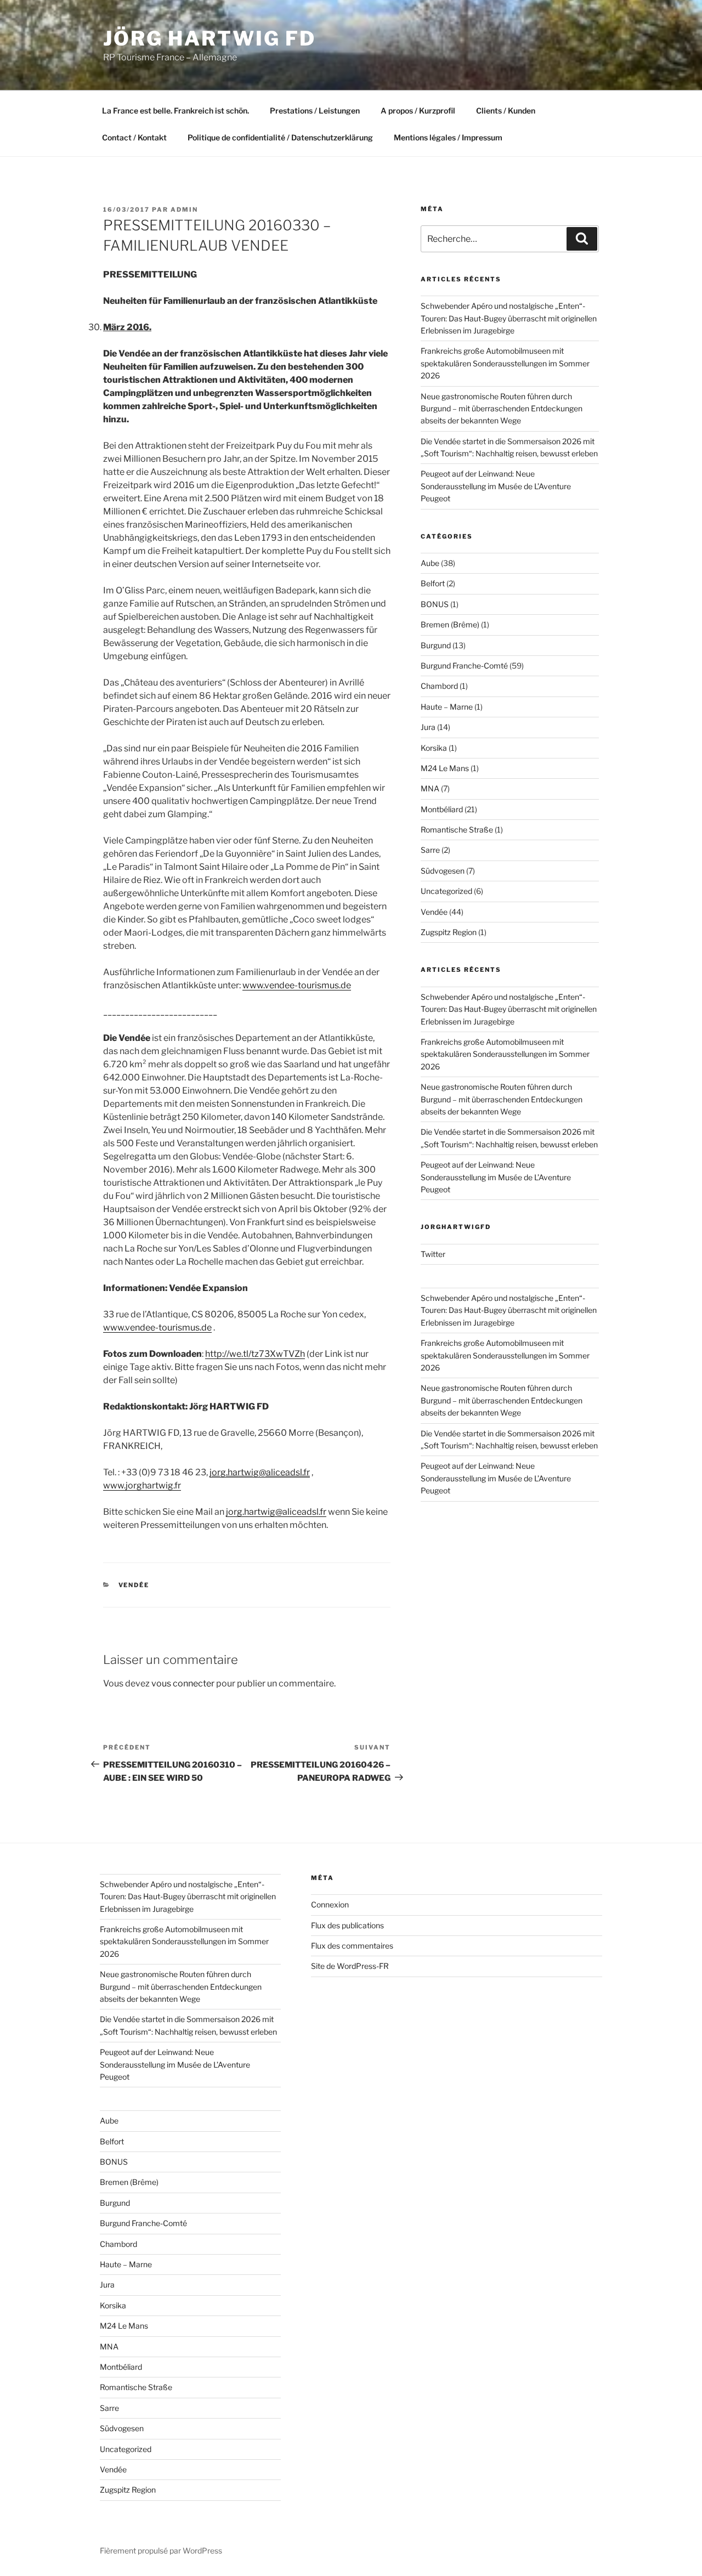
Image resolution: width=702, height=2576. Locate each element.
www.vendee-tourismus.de (297, 985)
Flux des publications (347, 1925)
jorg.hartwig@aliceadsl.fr (260, 1472)
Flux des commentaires (352, 1946)
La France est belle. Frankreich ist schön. (175, 111)
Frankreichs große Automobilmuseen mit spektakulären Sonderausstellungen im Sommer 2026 (505, 363)
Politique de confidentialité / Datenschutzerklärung (280, 137)
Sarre (430, 850)
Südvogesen (443, 871)
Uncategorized (446, 891)
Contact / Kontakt (134, 137)
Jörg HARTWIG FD (210, 38)
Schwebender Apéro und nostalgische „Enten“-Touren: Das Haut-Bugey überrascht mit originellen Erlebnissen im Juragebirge (509, 318)
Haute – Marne (447, 707)
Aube (430, 563)
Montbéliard (442, 809)
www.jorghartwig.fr (142, 1485)
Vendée (134, 1585)
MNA (430, 788)
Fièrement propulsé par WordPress (161, 2550)
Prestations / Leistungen (315, 111)
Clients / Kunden (506, 111)
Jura (428, 727)
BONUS (435, 604)
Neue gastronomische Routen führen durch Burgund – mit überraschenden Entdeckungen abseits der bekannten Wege (502, 409)
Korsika (434, 748)
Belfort (433, 583)
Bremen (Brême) (450, 624)
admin (184, 210)
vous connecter (183, 1683)
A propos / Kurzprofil (418, 111)
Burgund (436, 645)
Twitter (433, 1254)
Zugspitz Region (449, 932)
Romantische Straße (457, 830)
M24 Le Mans (445, 768)
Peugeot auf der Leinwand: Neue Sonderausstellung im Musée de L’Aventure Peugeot (496, 486)
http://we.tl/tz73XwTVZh (255, 1354)
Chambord (439, 686)
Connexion (330, 1904)
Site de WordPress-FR (350, 1966)
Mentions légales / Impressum (448, 137)
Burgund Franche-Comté (464, 666)
